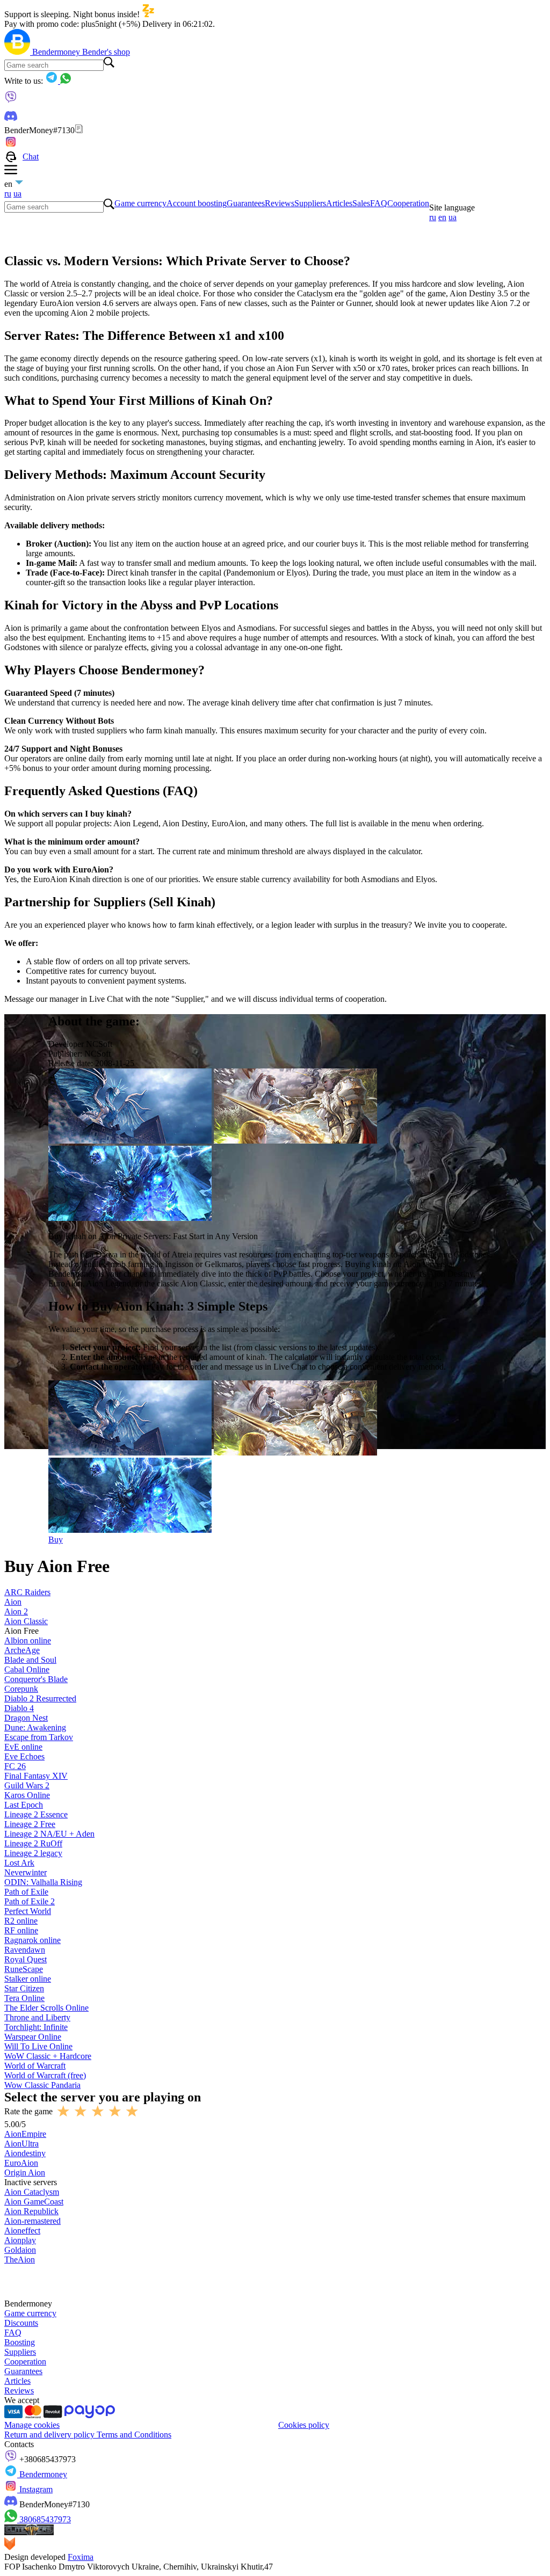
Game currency (140, 203)
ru (8, 194)
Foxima (81, 2557)
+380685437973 (46, 2459)
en (442, 217)
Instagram (35, 2489)
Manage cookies (32, 2425)
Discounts (21, 2323)
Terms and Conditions (134, 2435)
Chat (31, 157)
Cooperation (408, 203)
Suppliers (310, 203)
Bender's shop (106, 52)
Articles (339, 203)
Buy (56, 1540)
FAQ (379, 203)
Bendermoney (57, 52)
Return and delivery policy (50, 2435)
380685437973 (44, 2519)
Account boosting (197, 203)
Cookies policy (304, 2425)
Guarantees (246, 203)
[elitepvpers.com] (29, 2532)
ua (17, 194)
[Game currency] (18, 52)
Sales (361, 203)
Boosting (20, 2342)
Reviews (280, 203)
